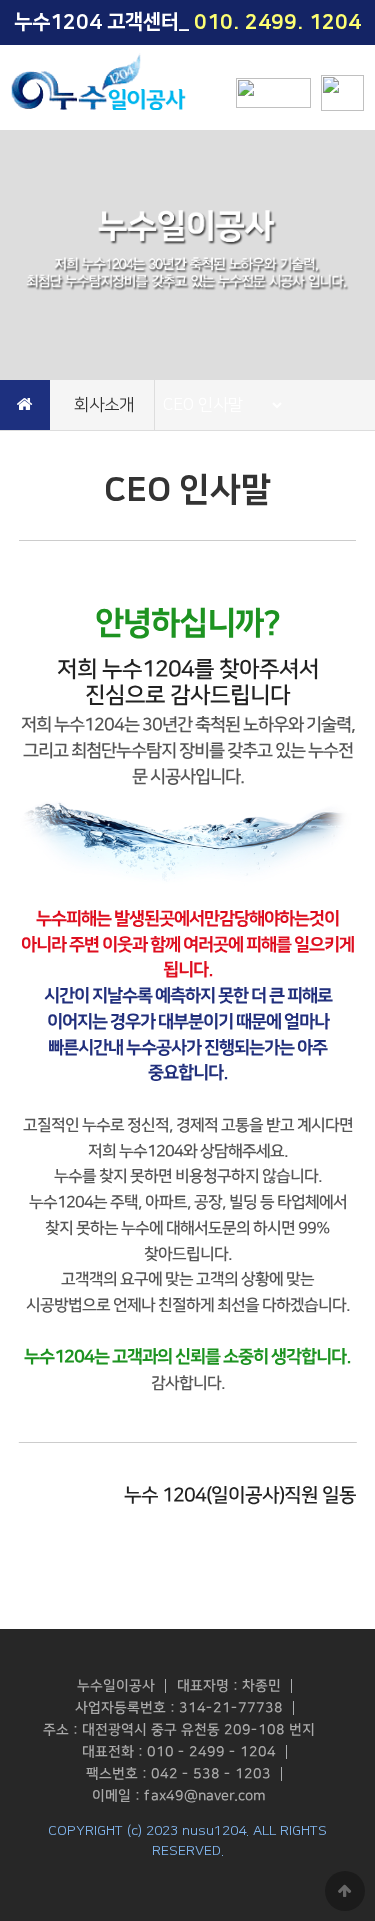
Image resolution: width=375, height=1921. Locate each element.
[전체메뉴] (342, 93)
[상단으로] (345, 1891)
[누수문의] (273, 93)
